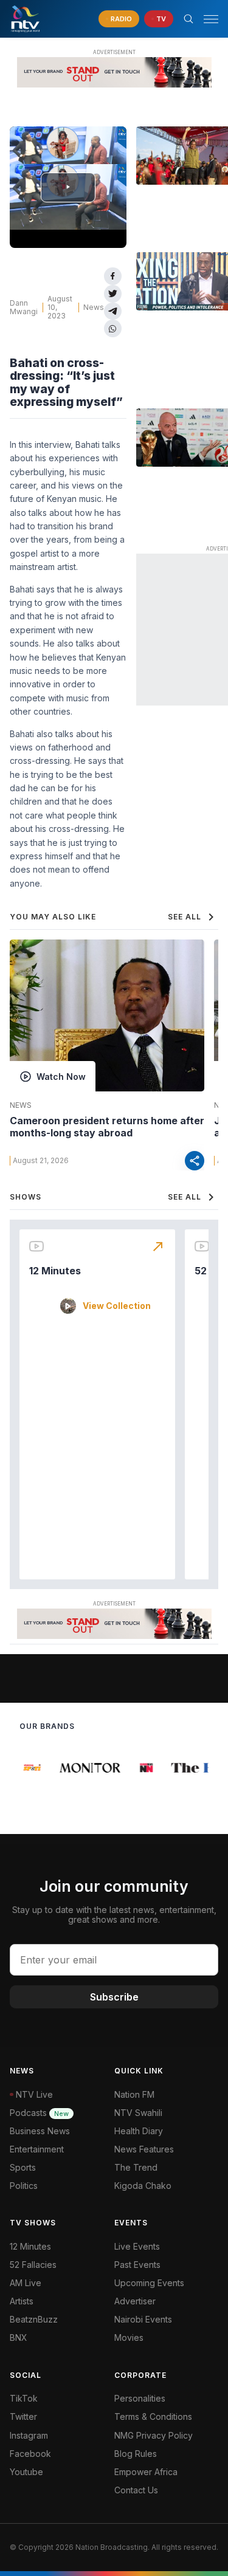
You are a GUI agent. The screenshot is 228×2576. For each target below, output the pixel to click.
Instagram (29, 2435)
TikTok (24, 2398)
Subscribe (114, 1997)
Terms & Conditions (153, 2416)
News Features (144, 2149)
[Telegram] (113, 311)
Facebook (30, 2454)
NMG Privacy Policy (154, 2435)
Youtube (26, 2472)
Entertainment (37, 2149)
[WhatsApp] (113, 328)
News (94, 307)
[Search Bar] (188, 19)
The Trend (136, 2167)
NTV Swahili (138, 2113)
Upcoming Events (149, 2283)
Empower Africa (146, 2472)
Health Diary (139, 2131)
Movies (129, 2337)
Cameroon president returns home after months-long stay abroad (107, 1127)
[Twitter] (113, 294)
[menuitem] (167, 2320)
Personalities (140, 2398)
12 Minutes (55, 1271)
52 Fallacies (33, 2265)
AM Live (26, 2283)
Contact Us (136, 2490)
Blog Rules (136, 2454)
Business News (40, 2131)
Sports (23, 2167)
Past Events (137, 2265)
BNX (19, 2337)
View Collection (117, 1306)
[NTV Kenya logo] (25, 19)
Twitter (23, 2416)
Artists (22, 2301)
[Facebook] (113, 276)
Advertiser (135, 2301)
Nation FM (134, 2094)
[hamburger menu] (211, 19)
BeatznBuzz (34, 2319)
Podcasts (39, 2113)
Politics (24, 2186)
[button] (206, 19)
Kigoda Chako (143, 2186)
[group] (30, 1768)
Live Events (137, 2246)
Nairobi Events (143, 2319)
